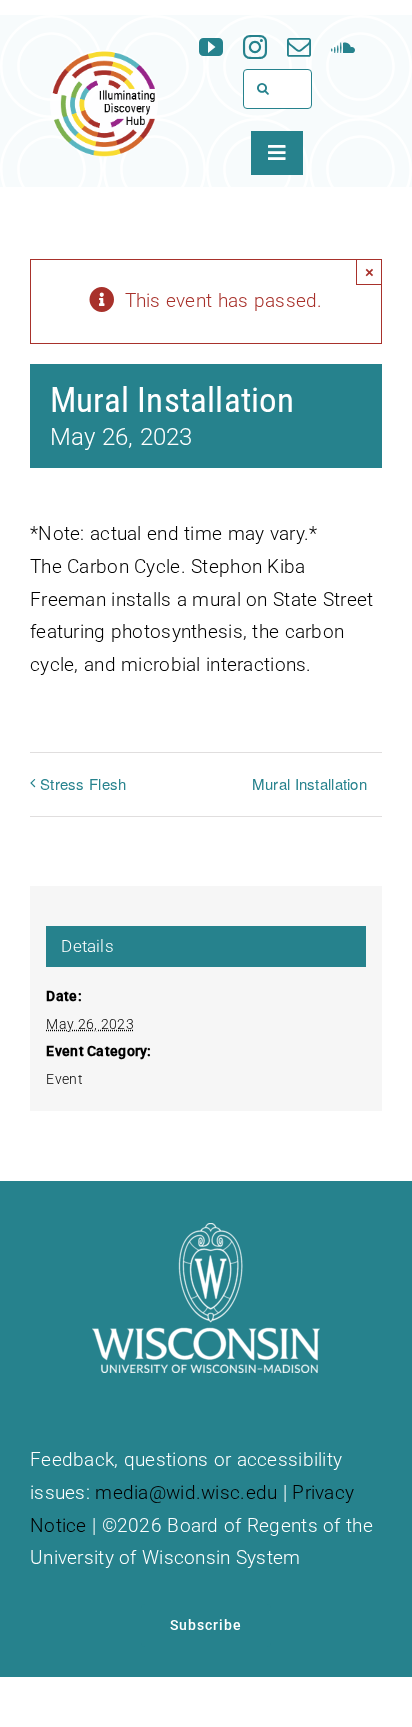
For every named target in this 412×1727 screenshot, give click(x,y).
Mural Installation (309, 783)
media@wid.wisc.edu (186, 1492)
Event (64, 1079)
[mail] (299, 47)
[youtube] (211, 47)
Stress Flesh (83, 783)
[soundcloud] (343, 47)
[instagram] (255, 47)
